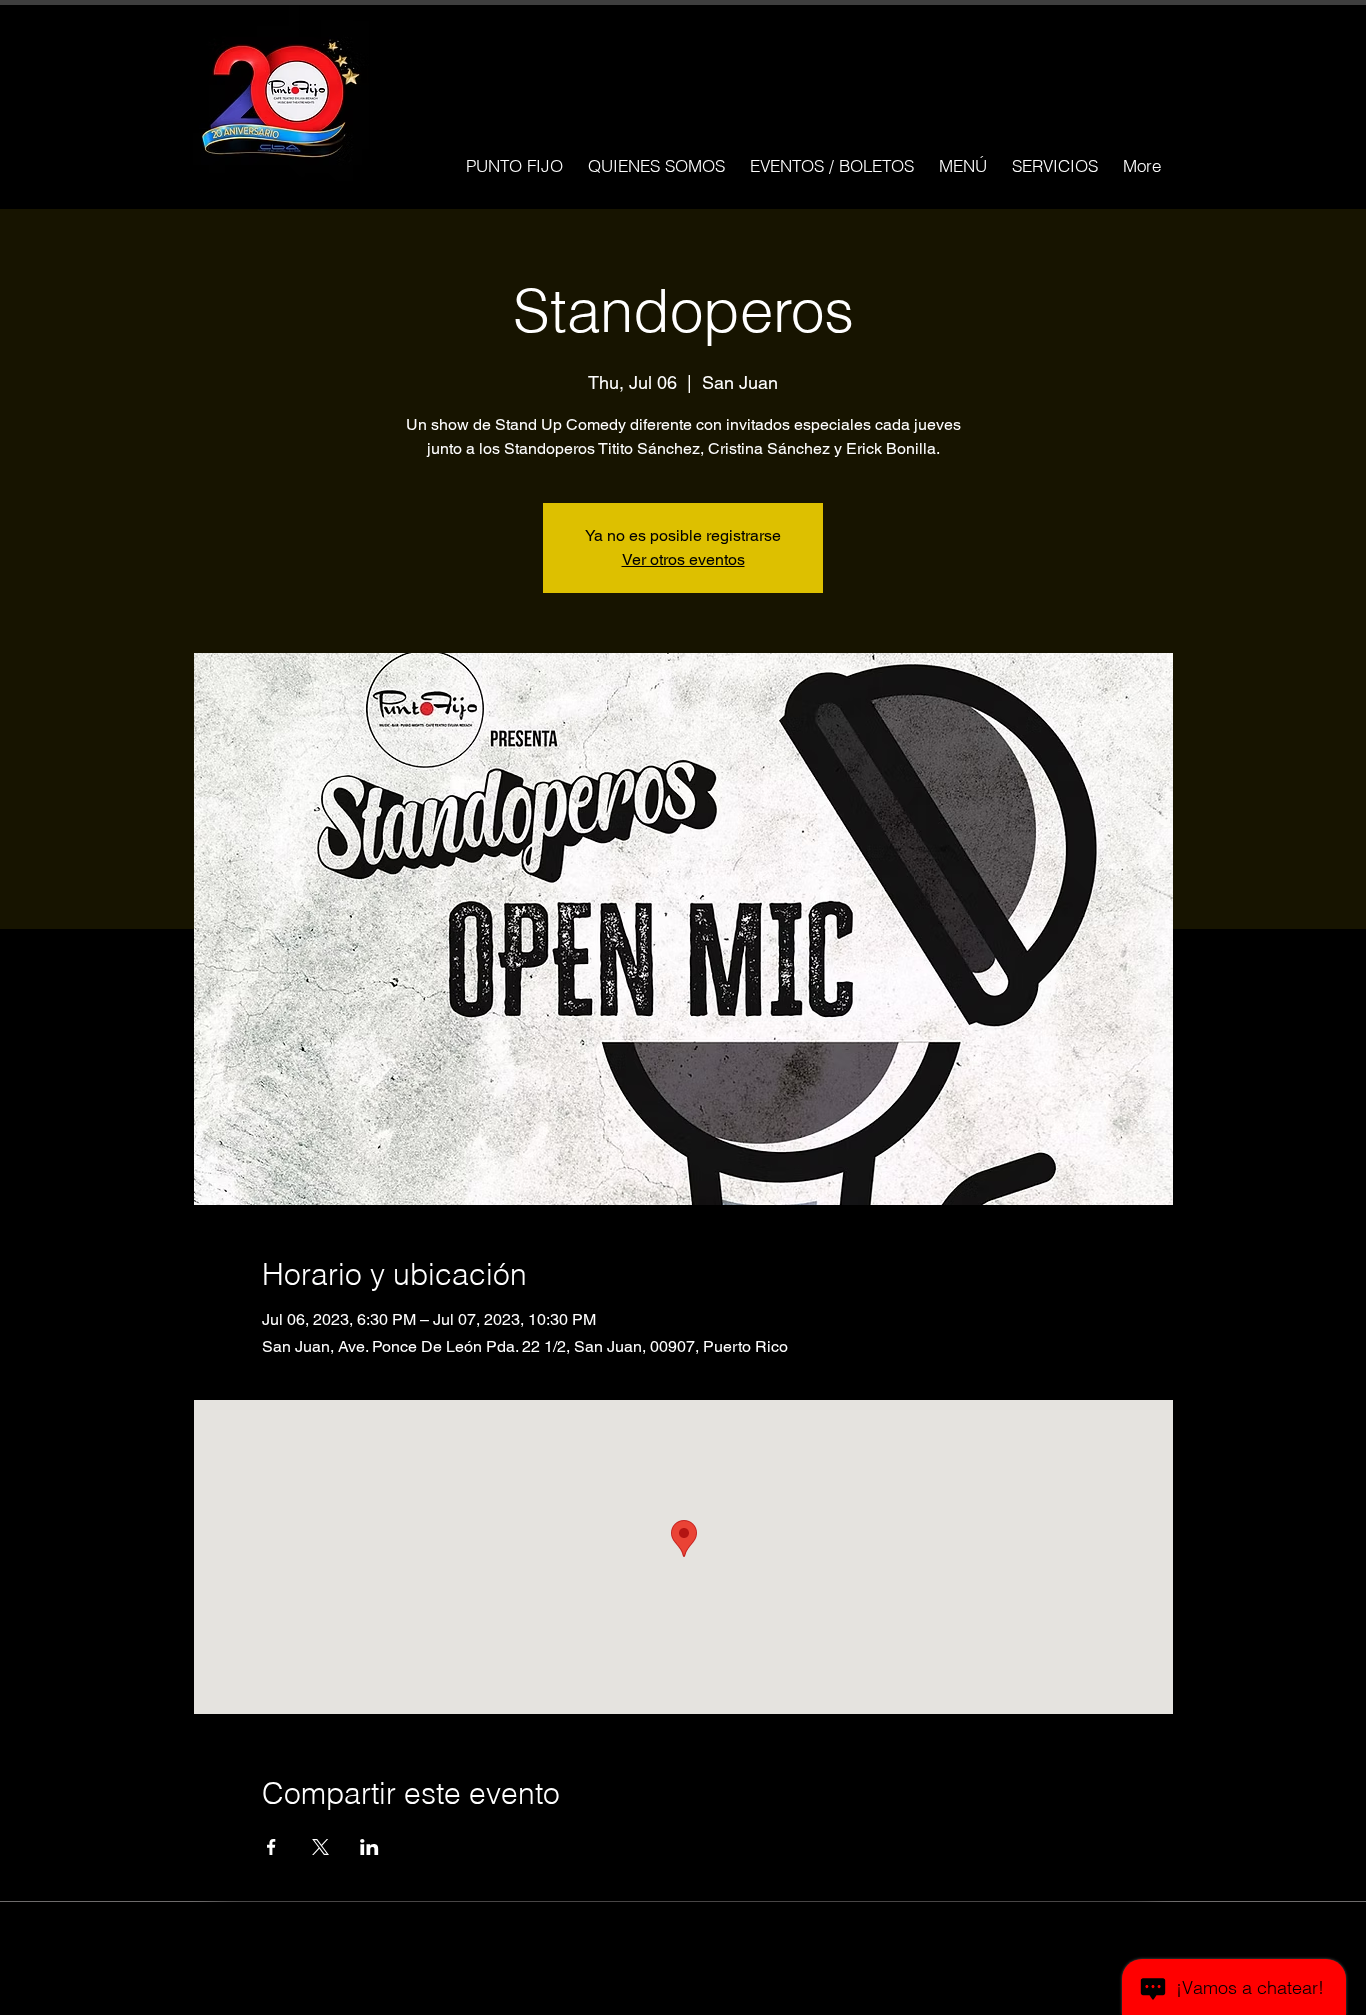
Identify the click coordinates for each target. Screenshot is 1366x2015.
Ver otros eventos (683, 559)
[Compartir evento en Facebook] (271, 1847)
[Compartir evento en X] (320, 1847)
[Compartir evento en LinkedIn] (369, 1847)
